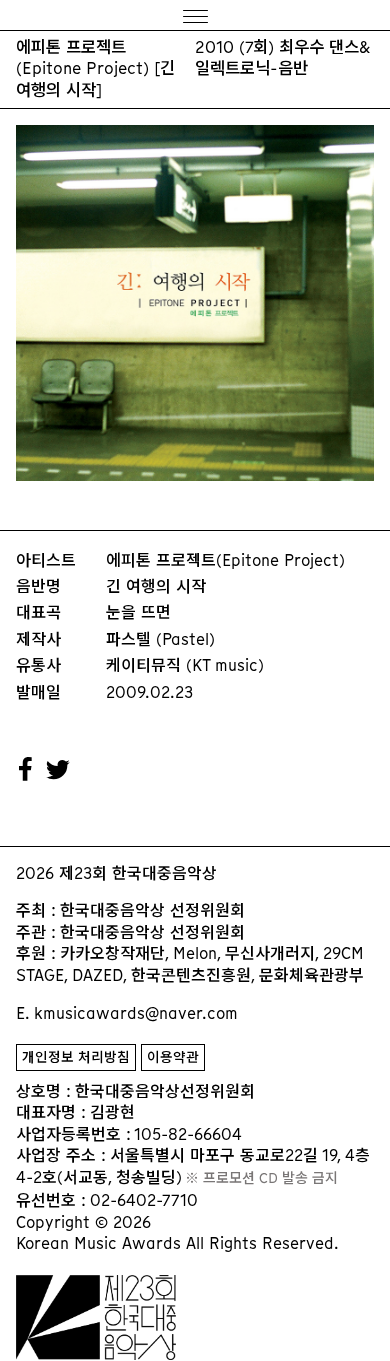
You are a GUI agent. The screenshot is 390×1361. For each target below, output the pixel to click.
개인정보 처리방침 (76, 1057)
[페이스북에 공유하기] (26, 770)
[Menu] (195, 15)
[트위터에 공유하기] (59, 770)
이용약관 (173, 1057)
